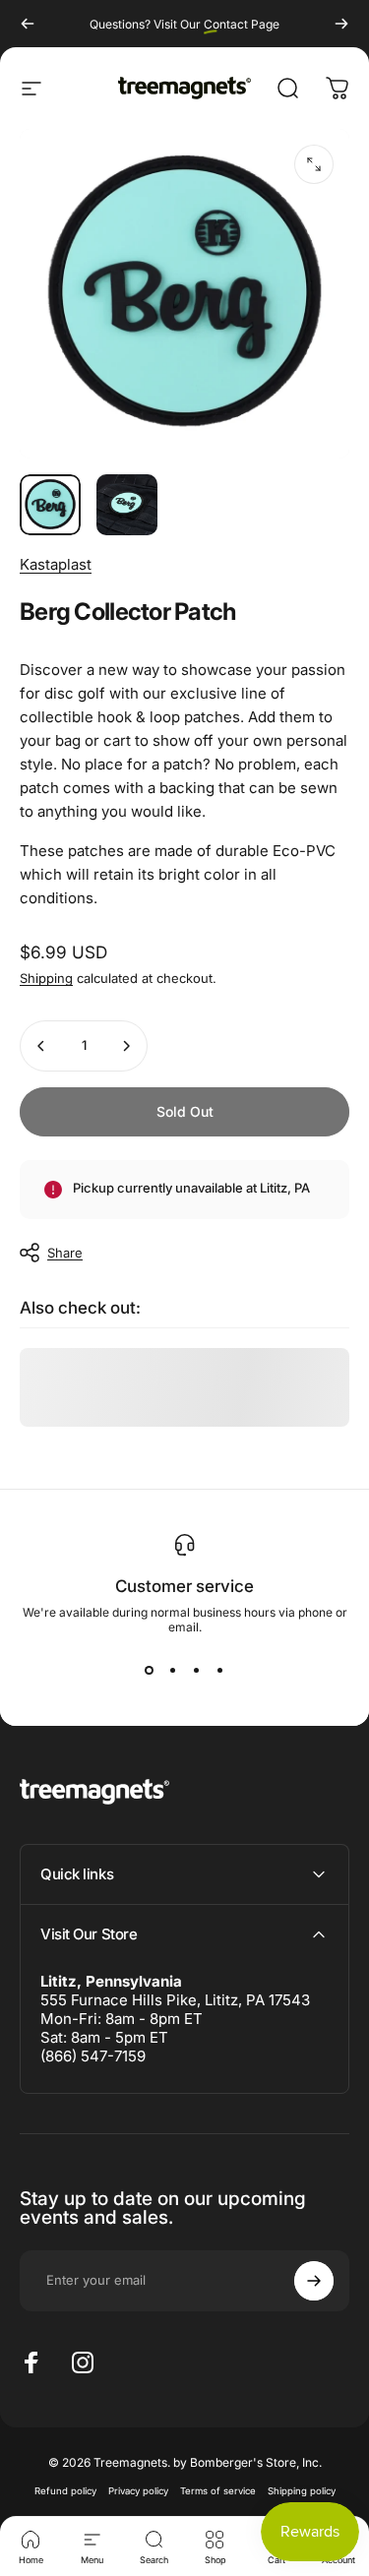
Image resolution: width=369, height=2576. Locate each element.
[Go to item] (50, 505)
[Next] (341, 24)
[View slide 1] (150, 1670)
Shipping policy (302, 2491)
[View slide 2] (173, 1670)
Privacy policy (138, 2491)
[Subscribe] (314, 2281)
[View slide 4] (220, 1670)
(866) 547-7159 (93, 2056)
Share (65, 1253)
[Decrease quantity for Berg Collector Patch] (41, 1046)
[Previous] (28, 24)
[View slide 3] (197, 1670)
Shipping (46, 978)
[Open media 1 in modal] (314, 164)
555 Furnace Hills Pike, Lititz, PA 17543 (175, 2000)
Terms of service (218, 2491)
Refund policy (65, 2491)
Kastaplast (56, 564)
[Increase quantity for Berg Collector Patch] (126, 1046)
